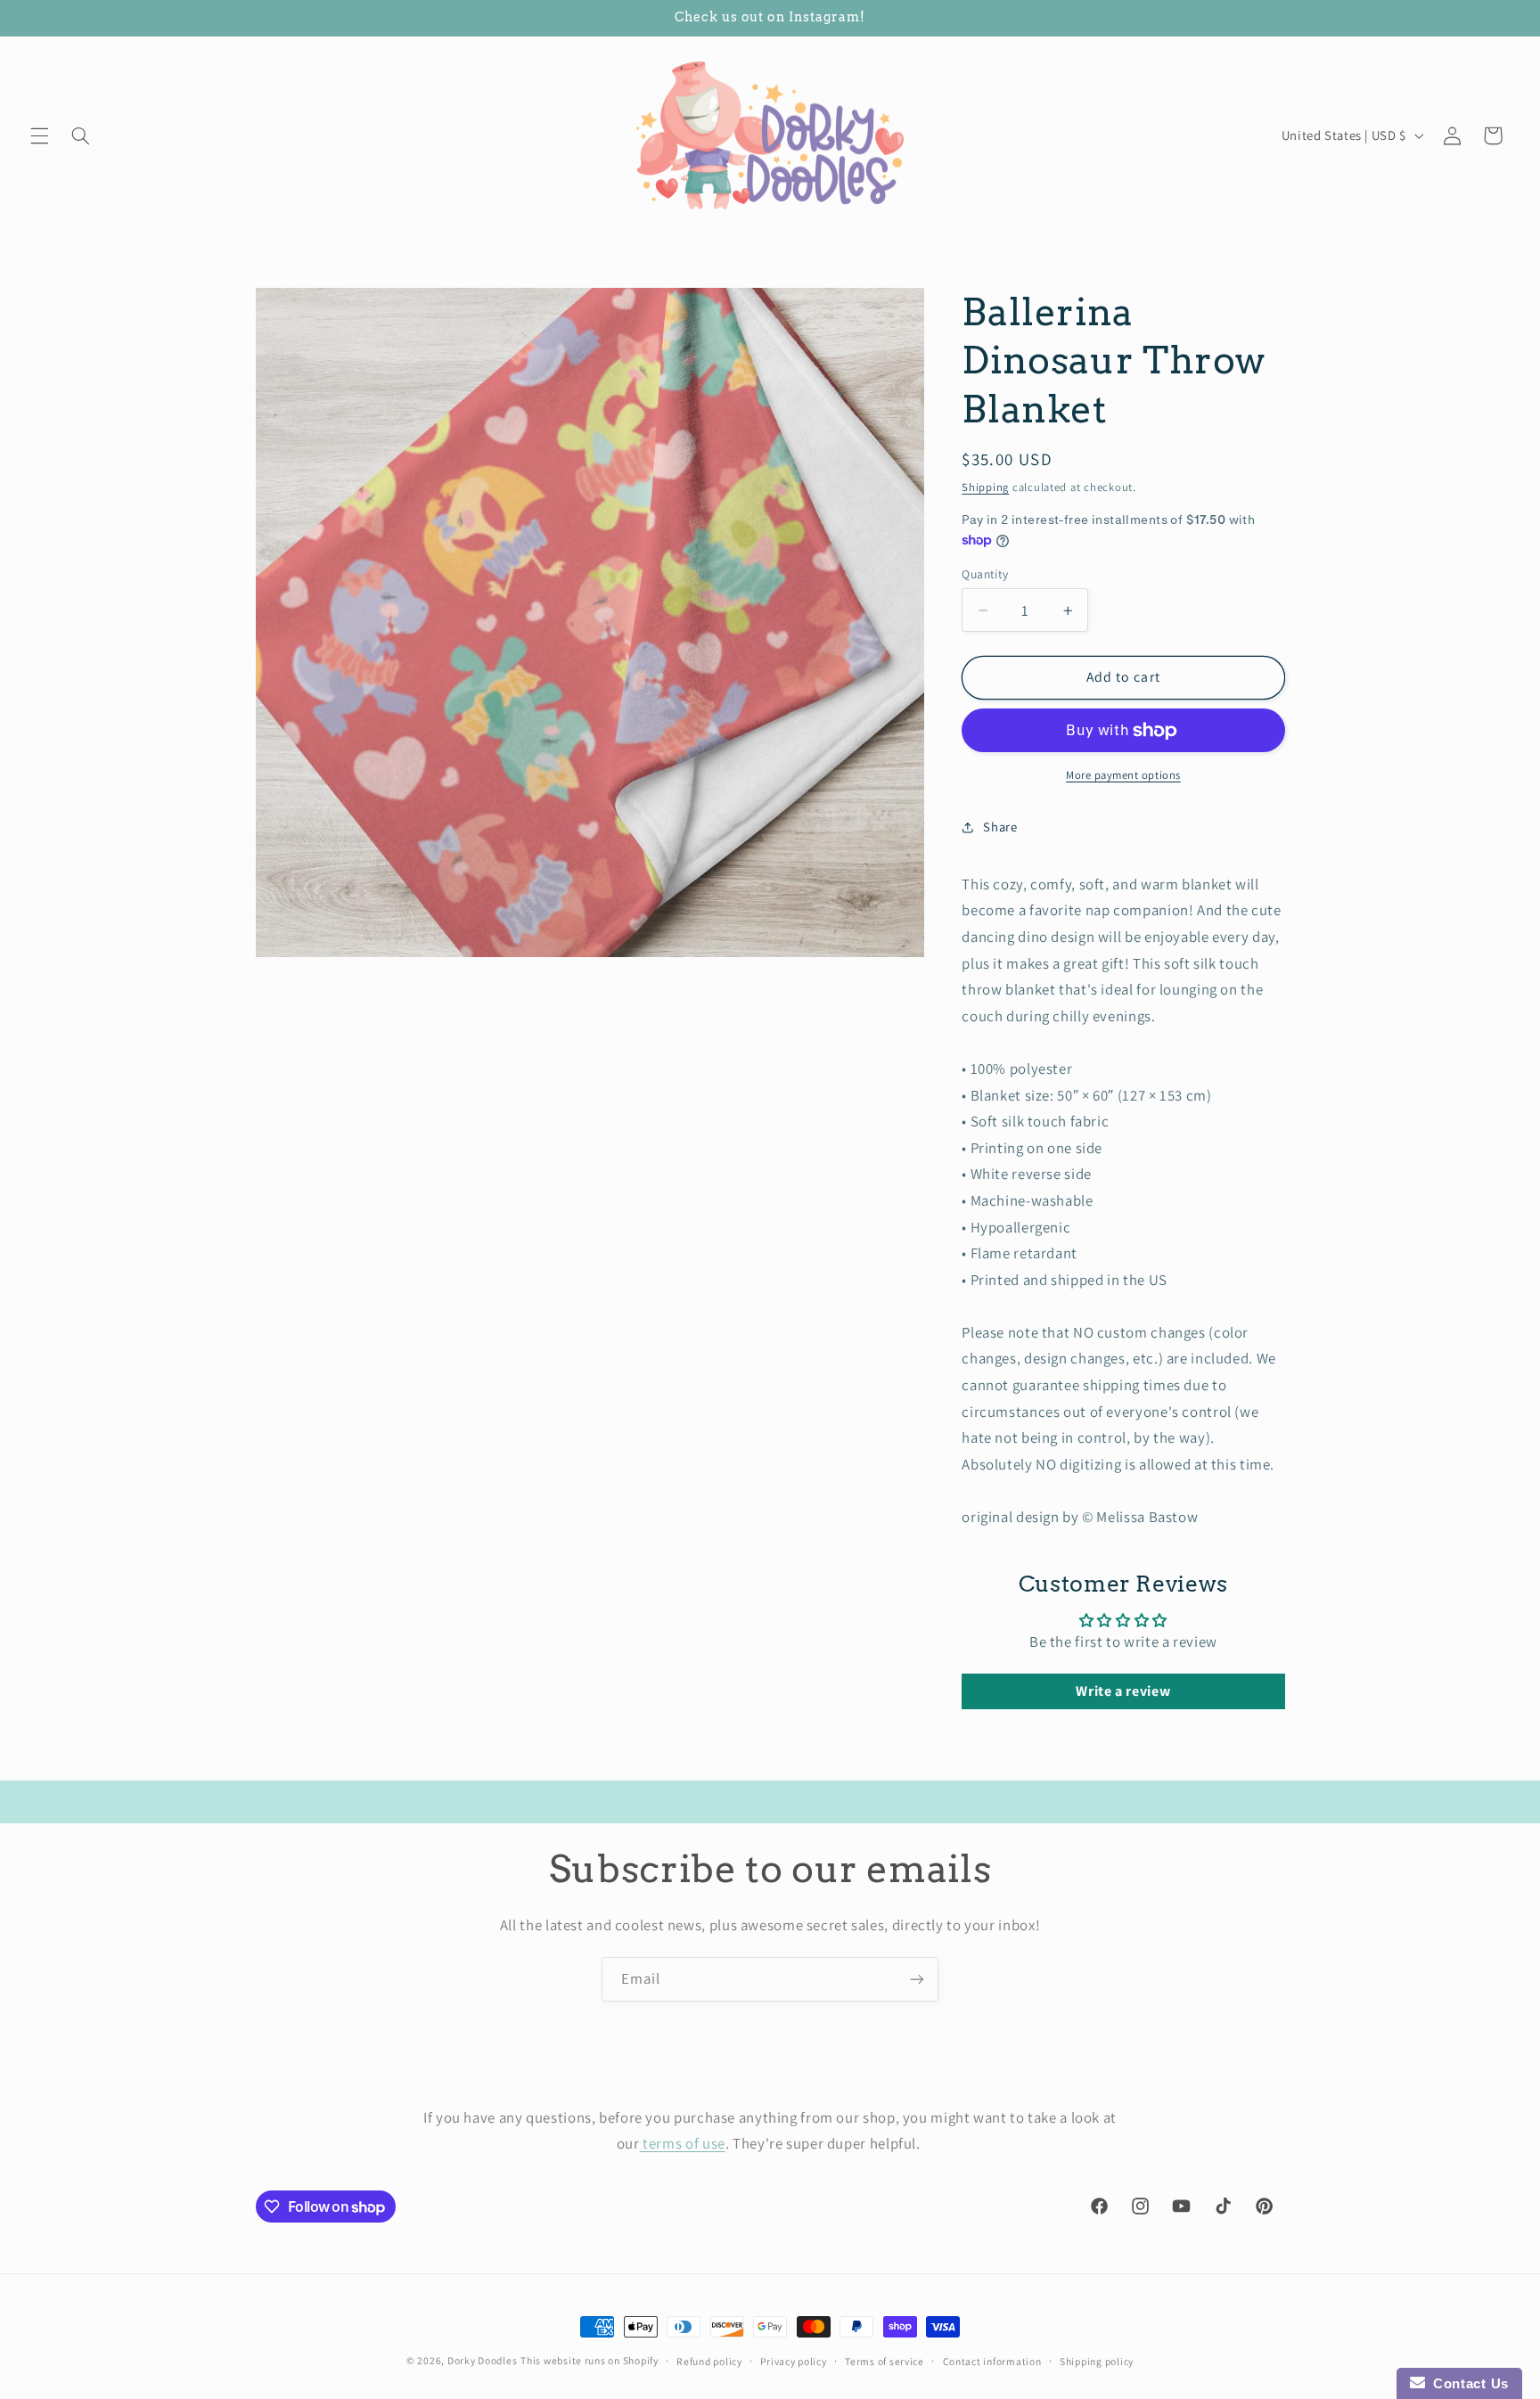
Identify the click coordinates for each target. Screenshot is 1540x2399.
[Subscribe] (917, 1979)
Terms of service (885, 2361)
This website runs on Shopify (590, 2360)
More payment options (1123, 775)
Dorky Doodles (483, 2360)
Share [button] (1000, 827)
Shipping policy (1097, 2361)
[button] (39, 135)
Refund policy (709, 2361)
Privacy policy (793, 2361)
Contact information (992, 2361)
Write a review (1123, 1691)
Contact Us (1467, 2383)
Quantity (985, 574)
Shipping (985, 487)
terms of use (683, 2143)
